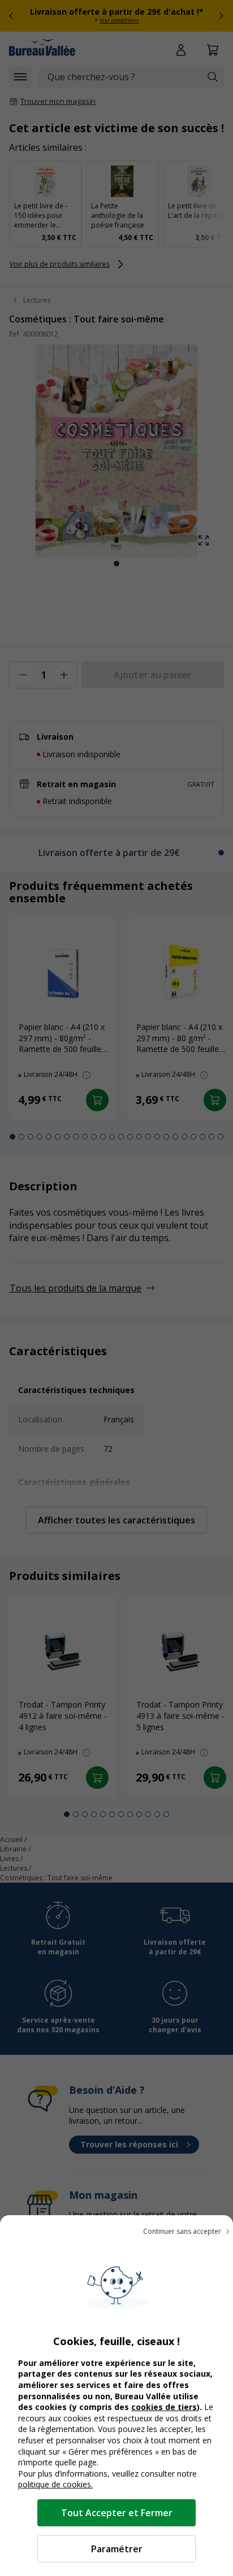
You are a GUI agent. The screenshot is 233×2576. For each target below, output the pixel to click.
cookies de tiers (164, 2407)
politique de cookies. (55, 2484)
